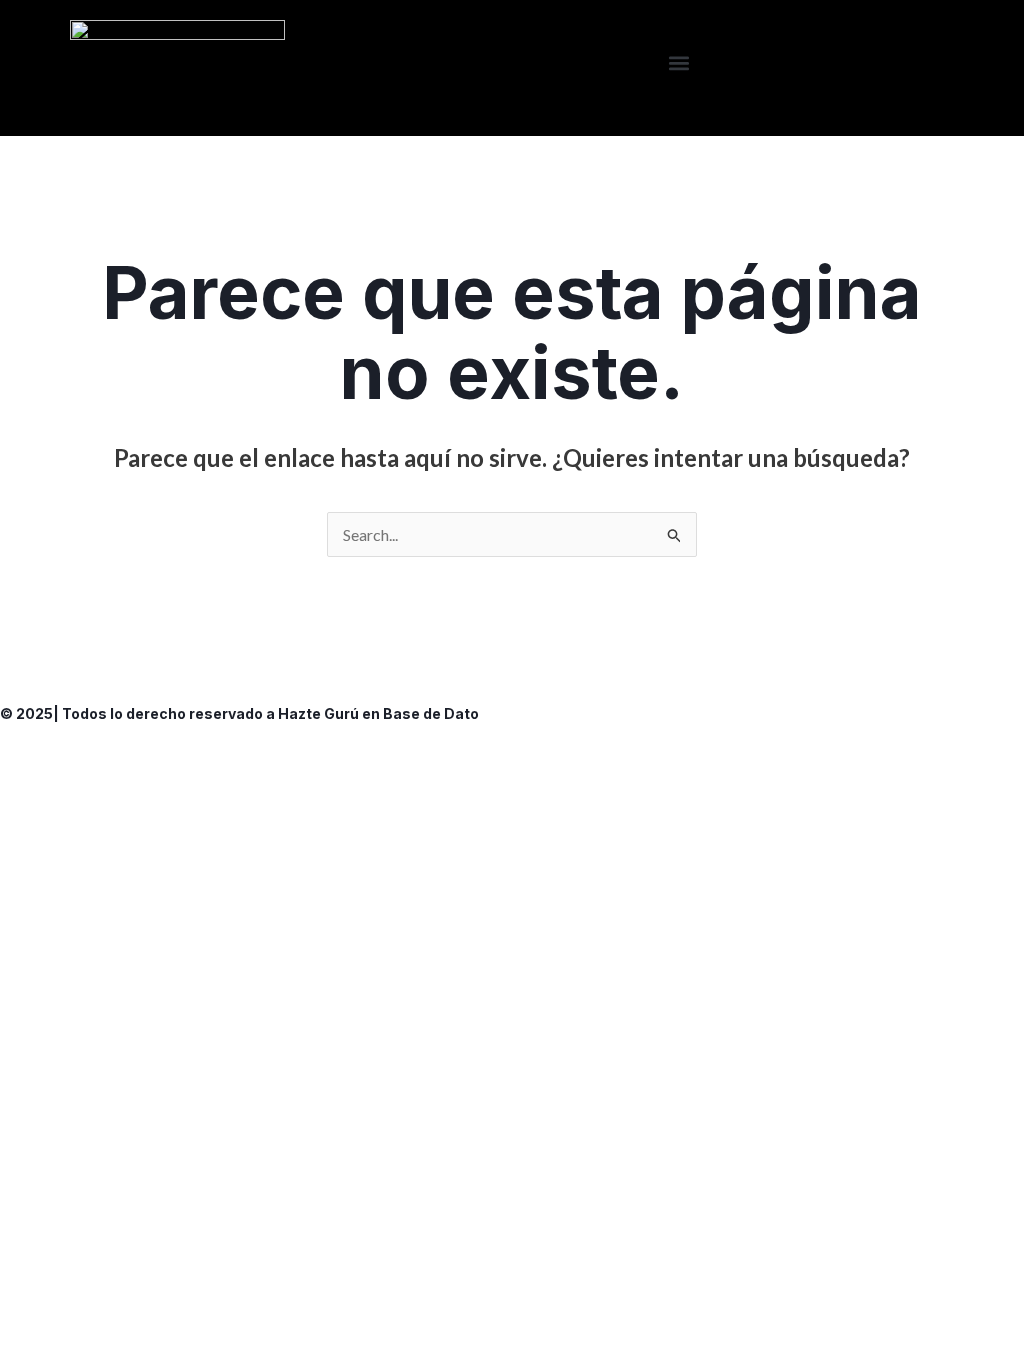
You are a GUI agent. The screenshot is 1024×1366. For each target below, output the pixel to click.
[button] (679, 63)
